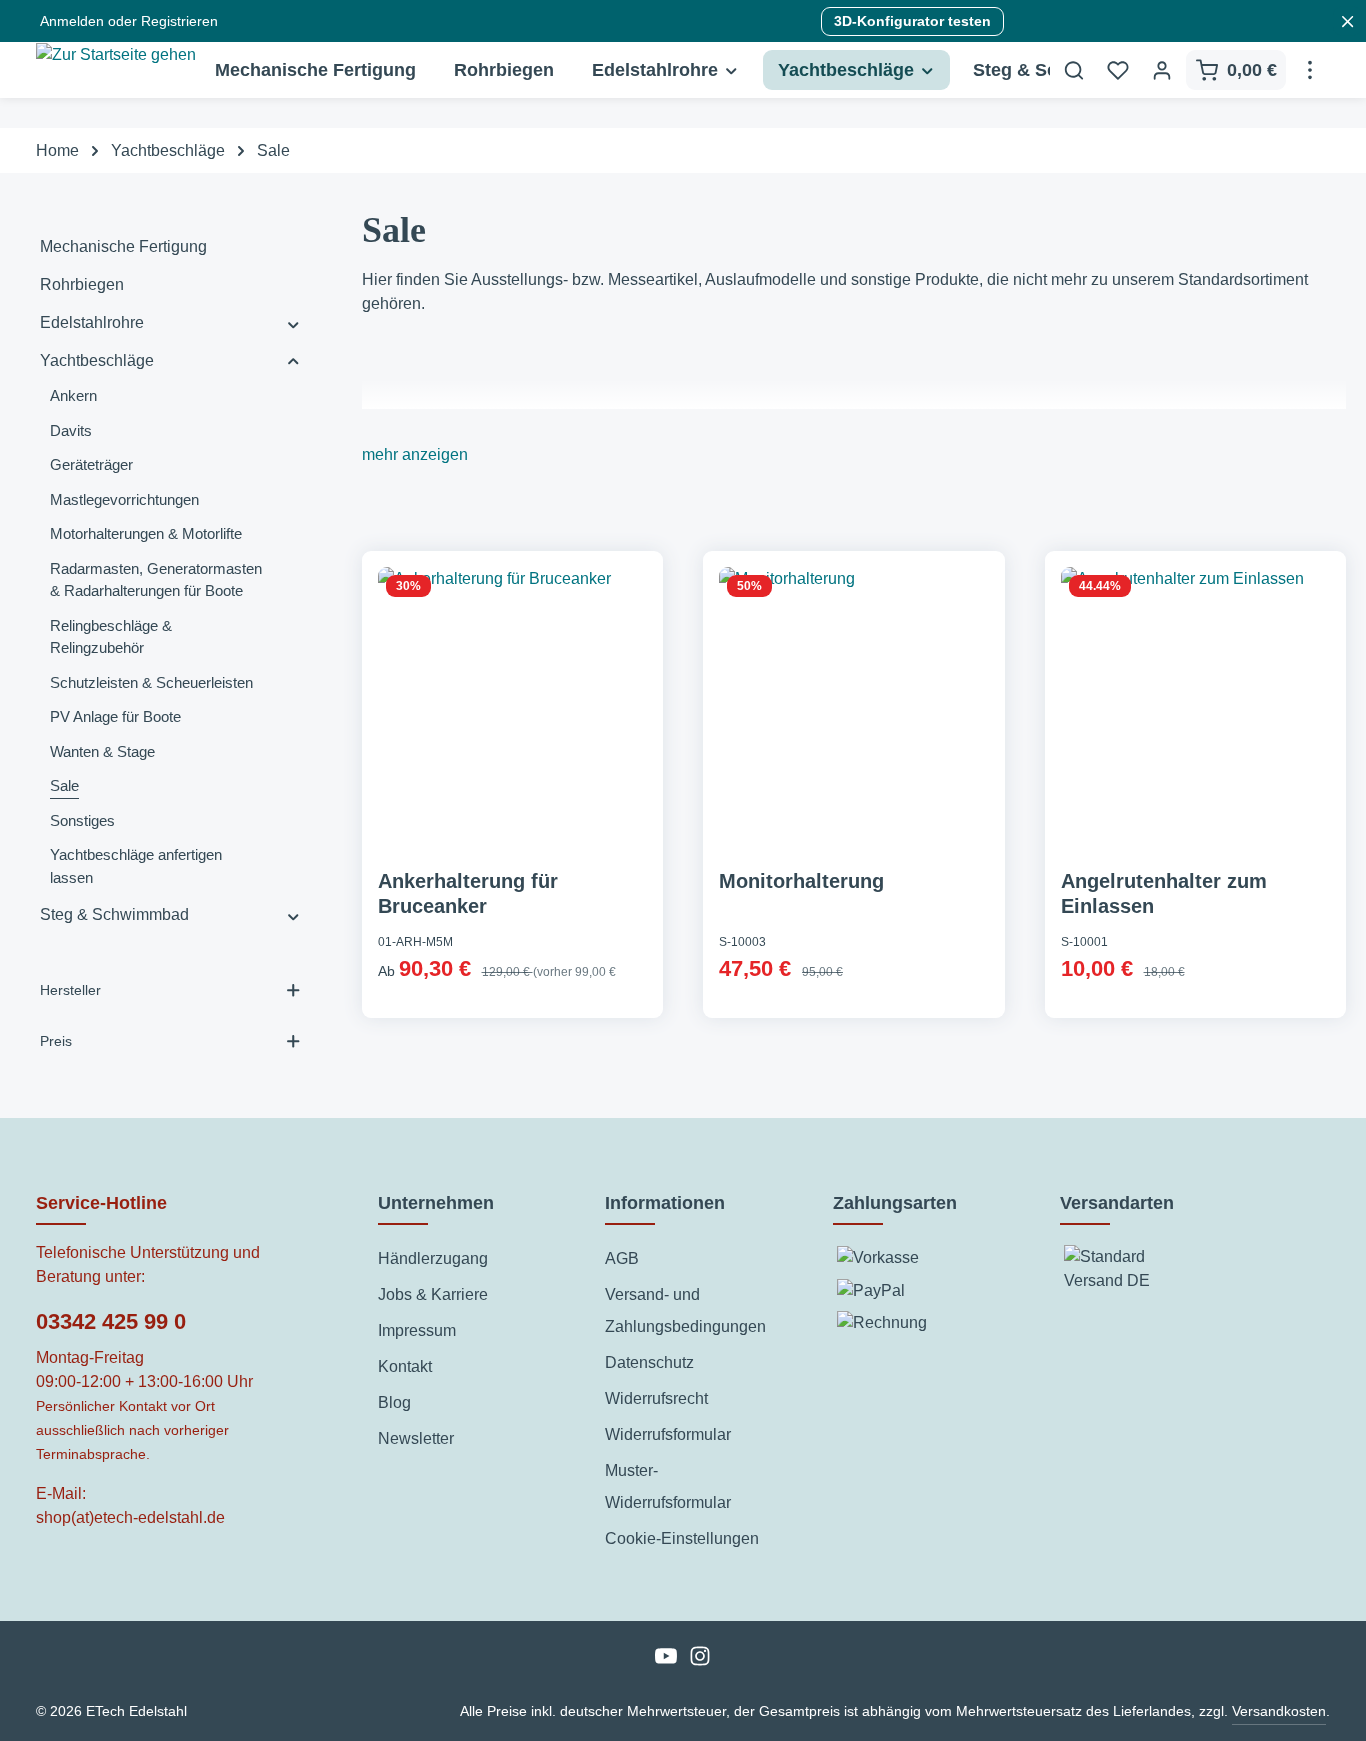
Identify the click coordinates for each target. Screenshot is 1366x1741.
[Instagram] (700, 1662)
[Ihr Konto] (1162, 70)
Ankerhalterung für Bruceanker (468, 893)
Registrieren (179, 21)
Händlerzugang (433, 1258)
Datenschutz (649, 1362)
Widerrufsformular (668, 1434)
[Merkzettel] (1118, 70)
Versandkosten (1279, 1711)
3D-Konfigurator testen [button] (912, 21)
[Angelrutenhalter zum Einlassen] (1196, 702)
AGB (622, 1258)
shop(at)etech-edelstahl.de (130, 1517)
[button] (293, 323)
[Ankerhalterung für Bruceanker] (513, 702)
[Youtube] (668, 1662)
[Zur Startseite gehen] (116, 75)
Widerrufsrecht (656, 1398)
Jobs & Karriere (433, 1294)
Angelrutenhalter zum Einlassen (1164, 893)
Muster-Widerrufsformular (668, 1486)
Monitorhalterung (801, 881)
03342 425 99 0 (111, 1321)
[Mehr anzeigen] (1310, 70)
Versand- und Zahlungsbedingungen (685, 1310)
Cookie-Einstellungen (682, 1538)
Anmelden (72, 21)
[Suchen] (1074, 70)
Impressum (417, 1330)
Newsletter (416, 1438)
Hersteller (70, 990)
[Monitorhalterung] (854, 702)
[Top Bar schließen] (1347, 21)
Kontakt (405, 1366)
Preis (56, 1041)
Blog (394, 1402)
